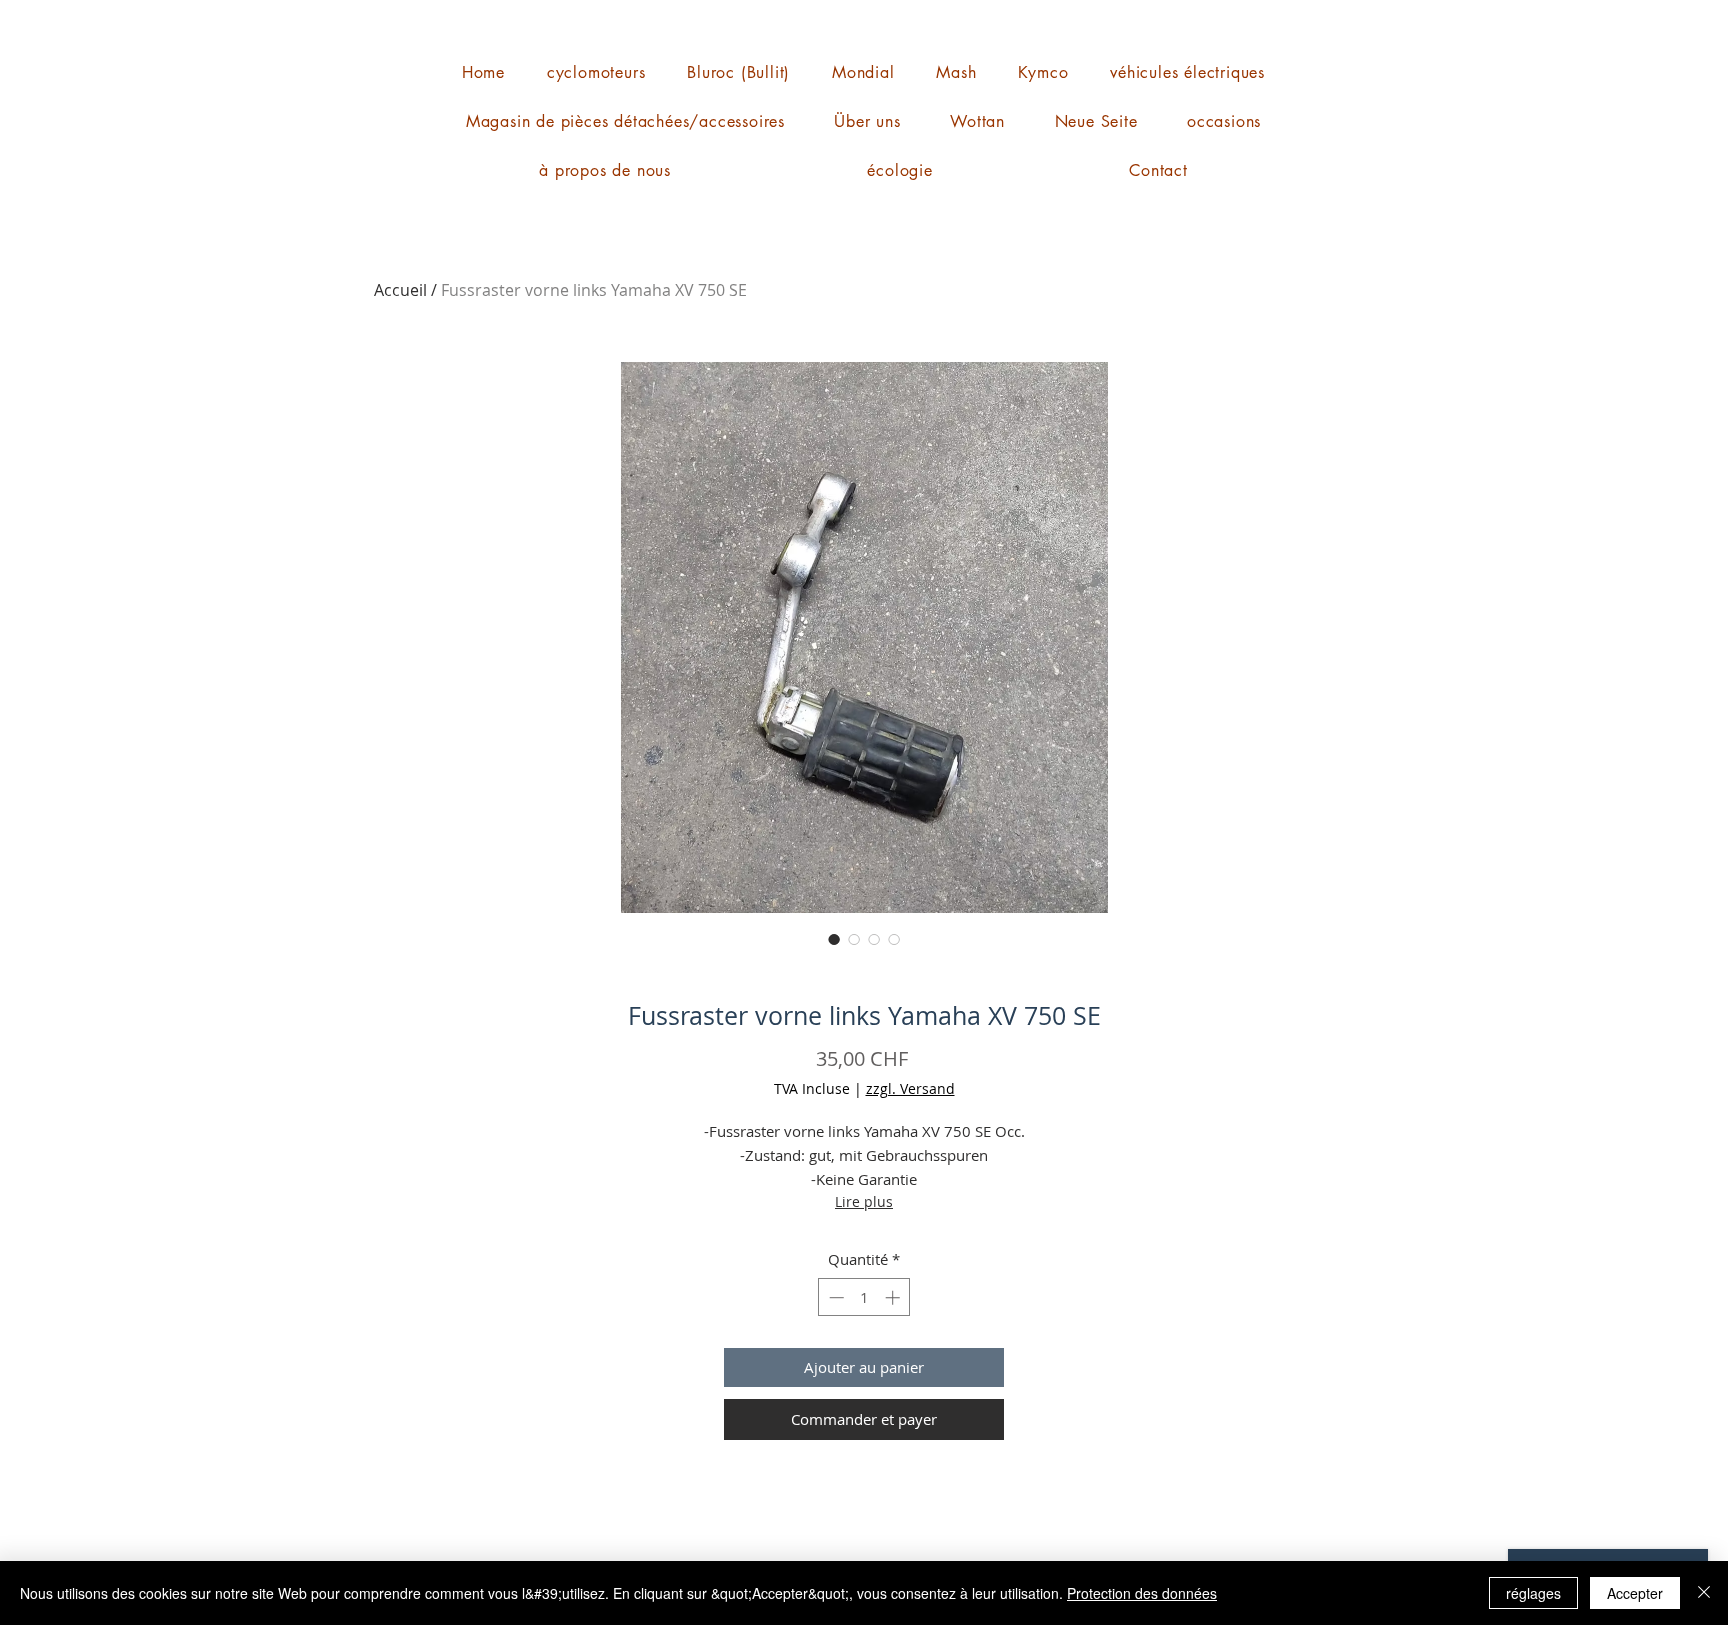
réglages (1533, 1593)
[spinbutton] (864, 1297)
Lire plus (864, 1201)
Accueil (400, 290)
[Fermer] (1704, 1593)
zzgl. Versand (910, 1088)
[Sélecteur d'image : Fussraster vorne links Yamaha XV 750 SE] (834, 939)
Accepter (1635, 1593)
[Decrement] (834, 1297)
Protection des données (1142, 1593)
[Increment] (894, 1297)
